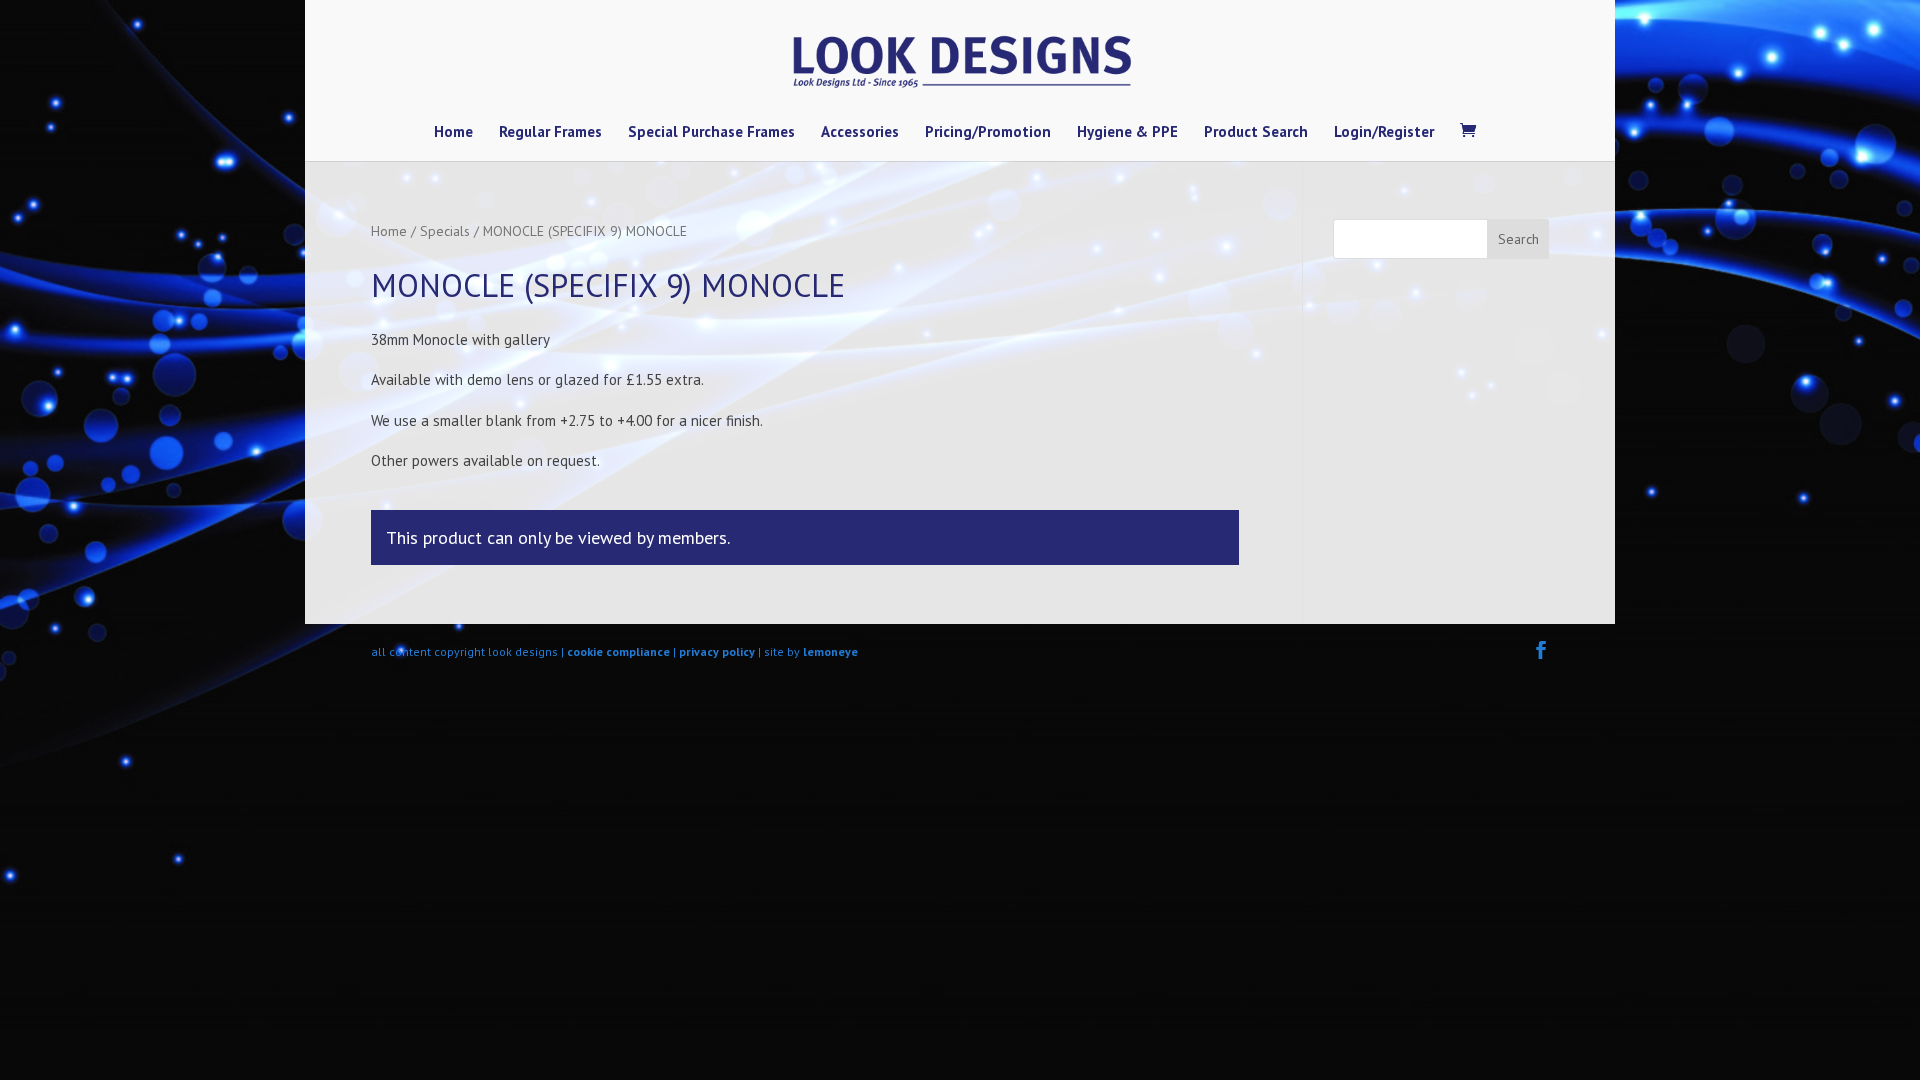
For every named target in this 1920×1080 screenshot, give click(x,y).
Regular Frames (550, 133)
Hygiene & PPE (1127, 133)
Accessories (860, 133)
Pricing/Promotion (988, 133)
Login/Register (1384, 133)
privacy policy (717, 651)
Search (1518, 239)
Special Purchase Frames (711, 133)
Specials (445, 231)
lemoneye (830, 651)
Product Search (1256, 133)
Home (453, 133)
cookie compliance (618, 651)
